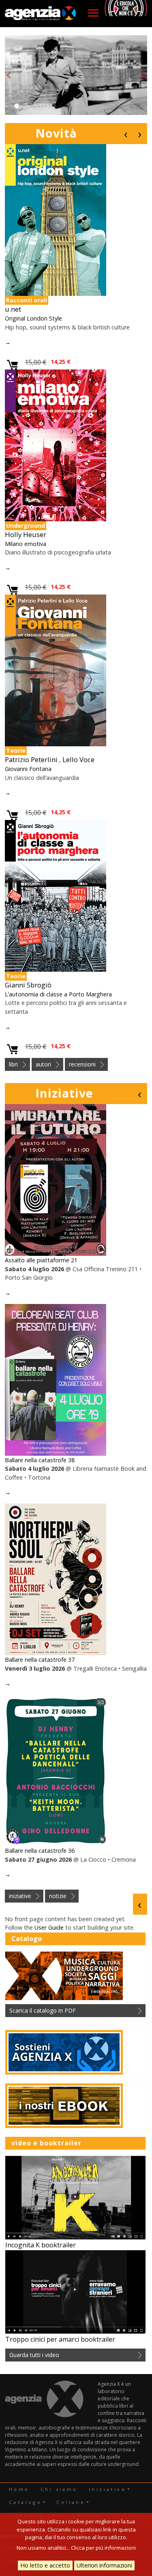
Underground (26, 526)
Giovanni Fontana (28, 769)
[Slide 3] (31, 106)
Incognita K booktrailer (41, 2245)
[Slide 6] (53, 106)
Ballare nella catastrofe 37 (40, 1660)
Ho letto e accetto (45, 2565)
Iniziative (64, 1093)
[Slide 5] (46, 106)
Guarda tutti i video (34, 2355)
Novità (56, 133)
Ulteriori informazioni (104, 2565)
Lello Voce (78, 759)
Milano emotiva (26, 544)
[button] (9, 75)
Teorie (16, 751)
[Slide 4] (39, 106)
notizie (58, 1896)
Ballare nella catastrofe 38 (40, 1460)
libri (13, 1064)
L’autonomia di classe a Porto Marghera (58, 994)
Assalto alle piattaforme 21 (41, 1260)
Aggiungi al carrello (13, 365)
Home (19, 2489)
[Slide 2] (24, 106)
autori (43, 1064)
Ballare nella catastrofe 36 (40, 1851)
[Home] (41, 14)
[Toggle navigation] (93, 13)
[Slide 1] (17, 106)
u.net (13, 309)
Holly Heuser (26, 534)
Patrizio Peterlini (31, 759)
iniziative (20, 1896)
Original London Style (33, 318)
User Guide (49, 1927)
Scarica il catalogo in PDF (43, 2010)
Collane (71, 2502)
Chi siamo (59, 2489)
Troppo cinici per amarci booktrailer (60, 2339)
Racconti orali (27, 300)
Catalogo (25, 2502)
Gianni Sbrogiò (28, 985)
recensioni (82, 1064)
